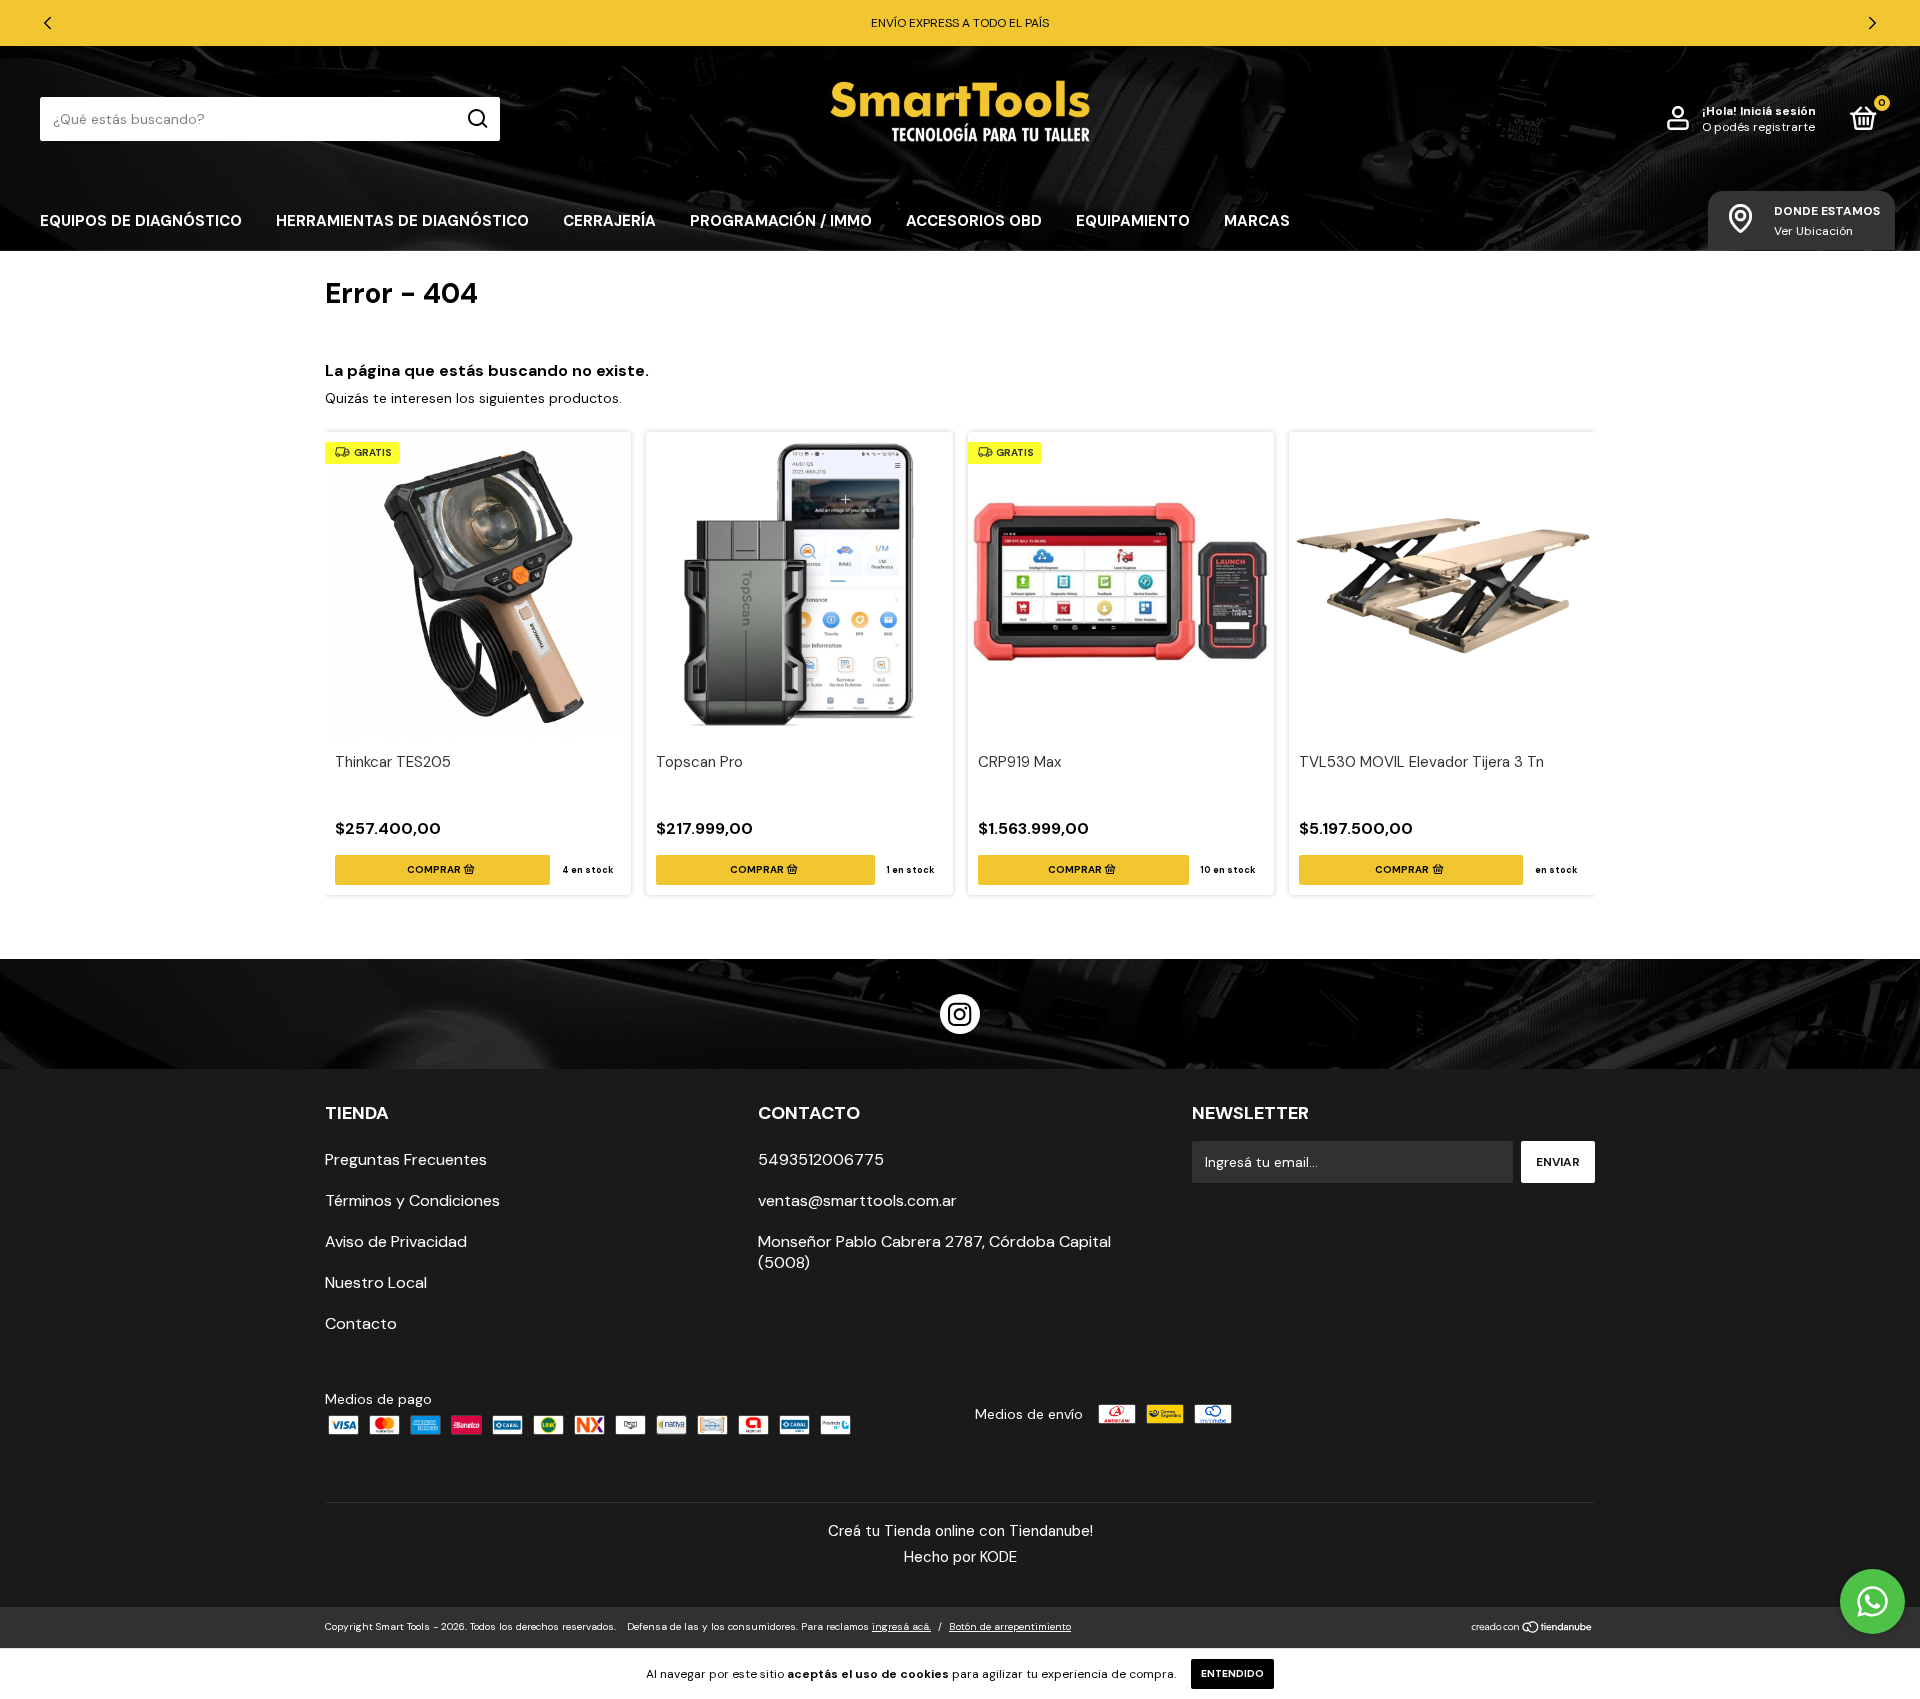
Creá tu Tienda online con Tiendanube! (960, 1531)
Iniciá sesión (1778, 111)
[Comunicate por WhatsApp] (1872, 1601)
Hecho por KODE (960, 1557)
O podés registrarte (1758, 127)
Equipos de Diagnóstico (141, 221)
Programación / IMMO (781, 221)
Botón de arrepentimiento (1010, 1626)
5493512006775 (821, 1159)
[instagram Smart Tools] (960, 1014)
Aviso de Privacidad (396, 1241)
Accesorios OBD (974, 221)
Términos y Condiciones (412, 1200)
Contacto (361, 1323)
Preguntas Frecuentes (406, 1159)
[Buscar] (476, 119)
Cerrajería (609, 221)
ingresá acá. (901, 1626)
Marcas (1257, 221)
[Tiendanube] (1532, 1629)
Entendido (1232, 1673)
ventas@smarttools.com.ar (857, 1200)
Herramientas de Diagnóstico (402, 221)
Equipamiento (1133, 221)
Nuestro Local (376, 1282)
